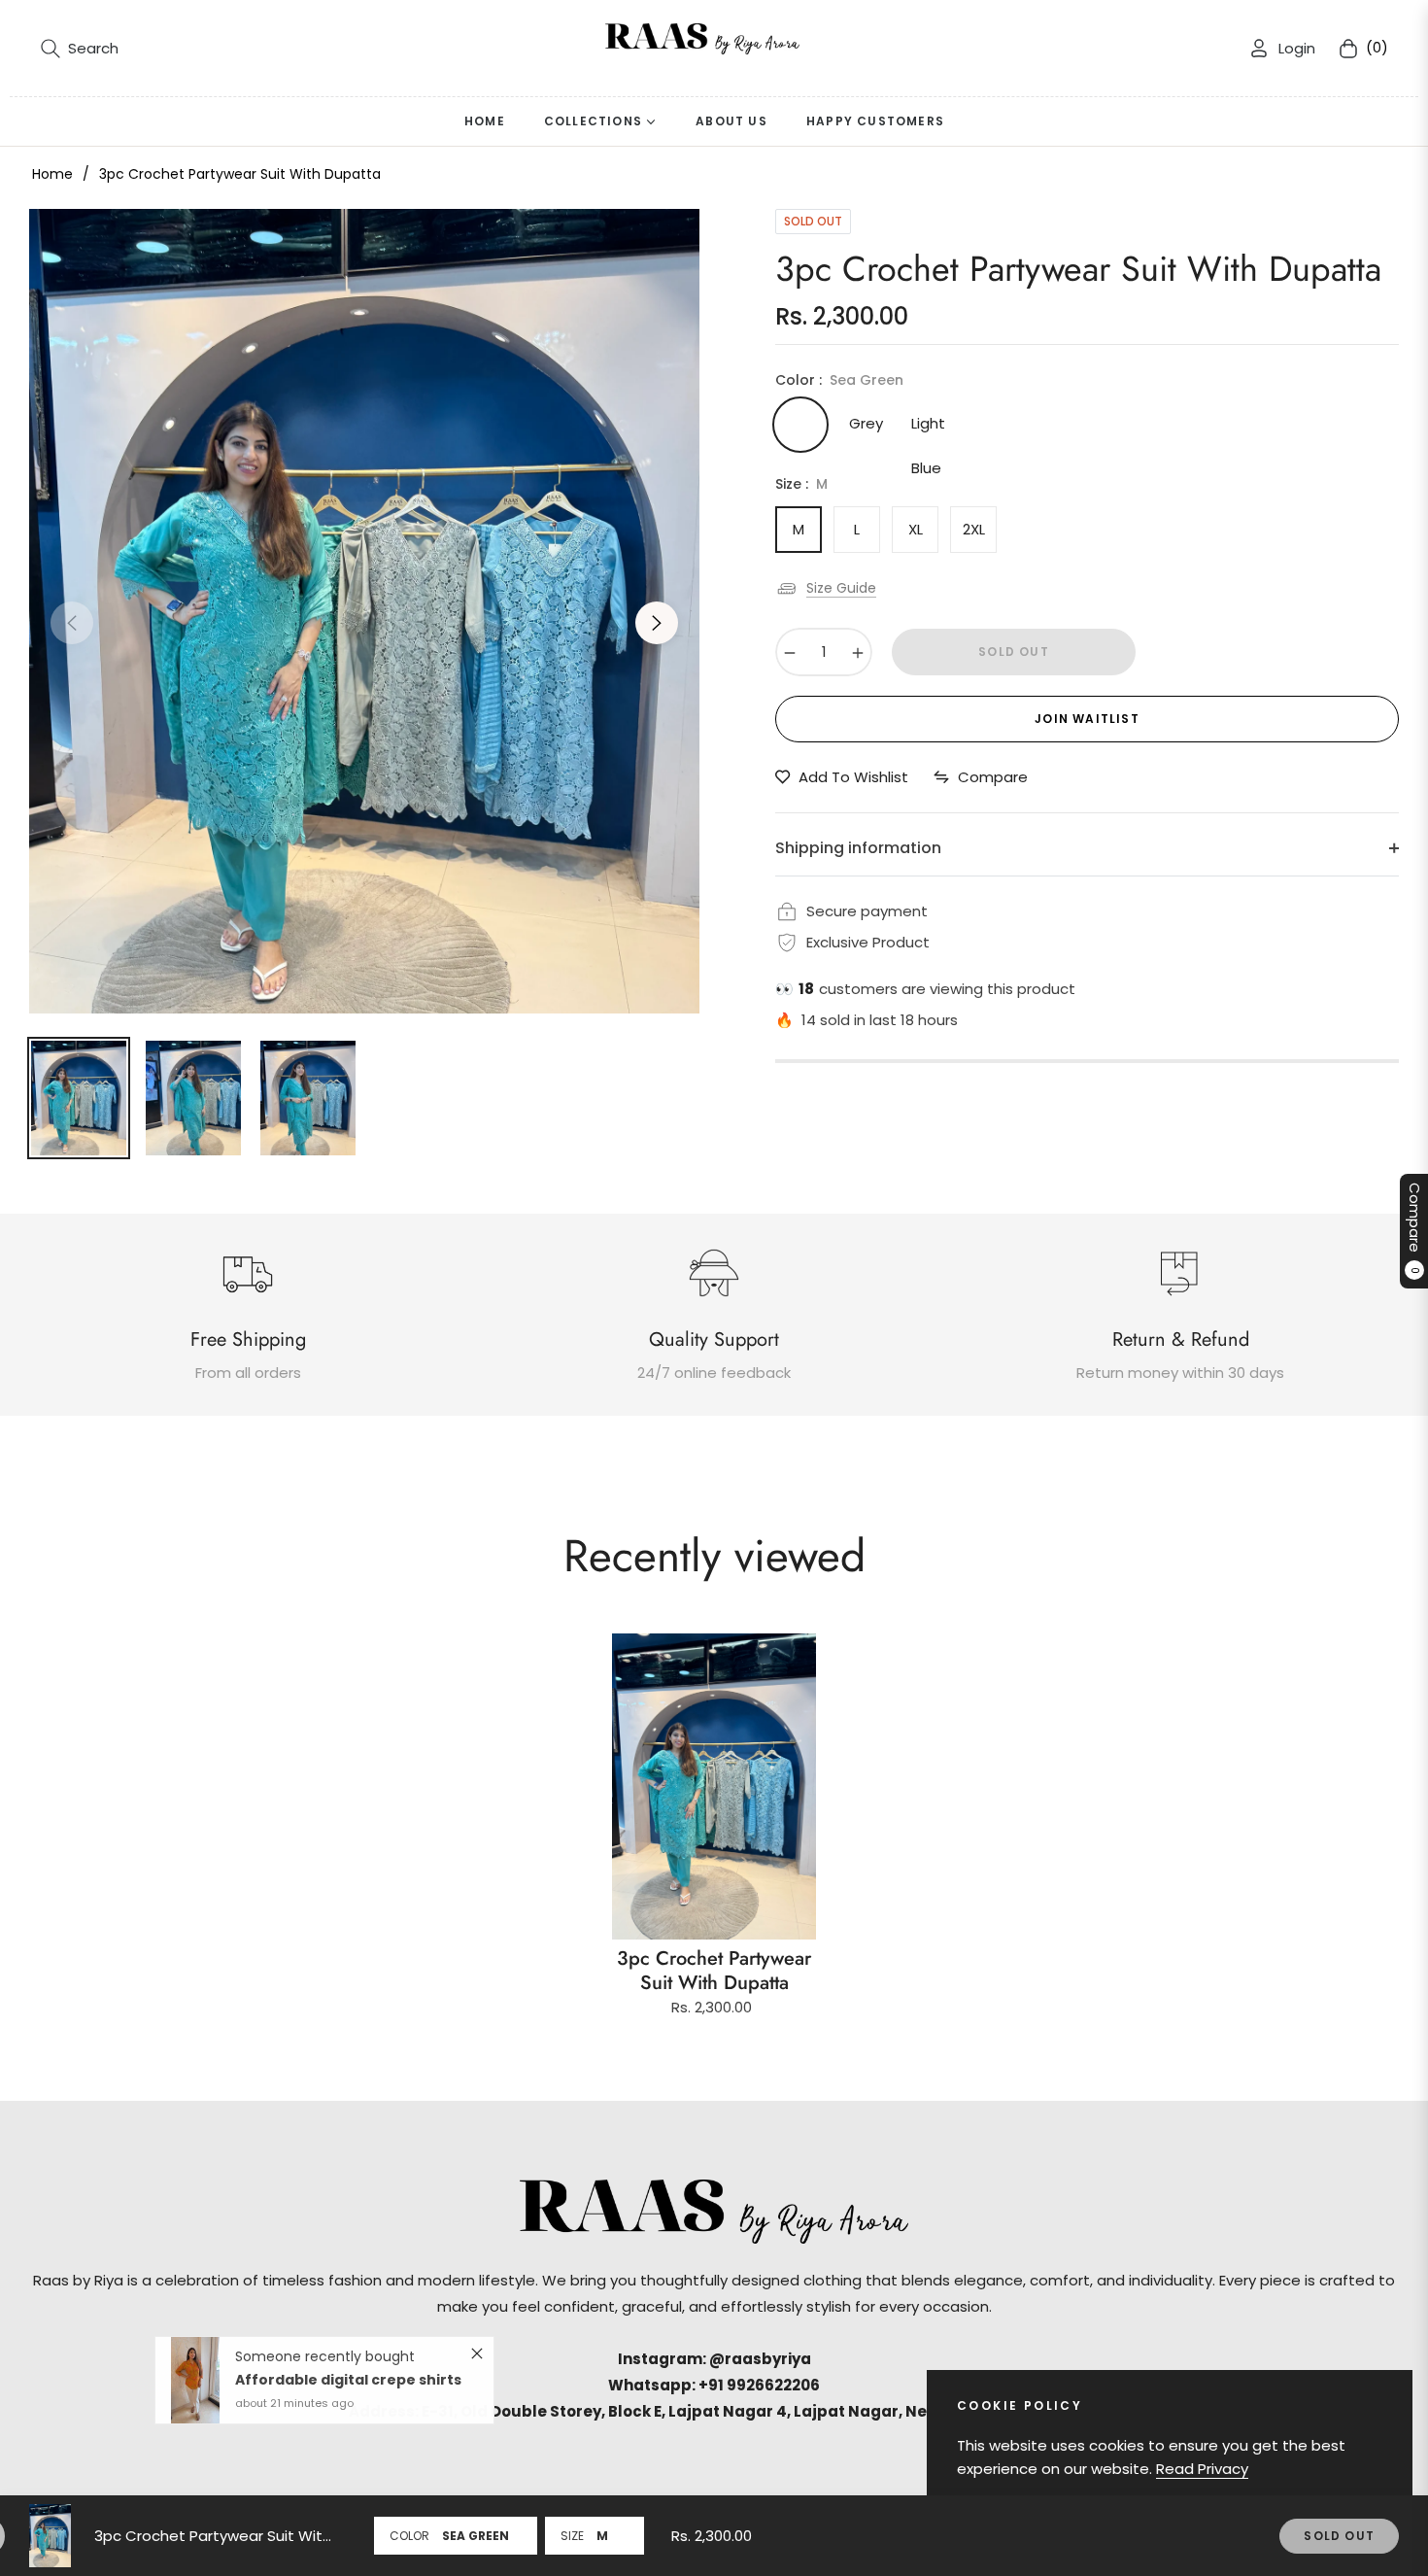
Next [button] (657, 623)
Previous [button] (72, 623)
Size (572, 2536)
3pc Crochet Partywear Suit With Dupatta (714, 1971)
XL (916, 529)
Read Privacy (1202, 2469)
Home (52, 174)
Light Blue (928, 430)
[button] (80, 49)
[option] (364, 611)
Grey (866, 423)
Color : (839, 380)
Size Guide (841, 588)
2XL (974, 529)
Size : (801, 484)
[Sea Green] (800, 425)
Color (409, 2536)
